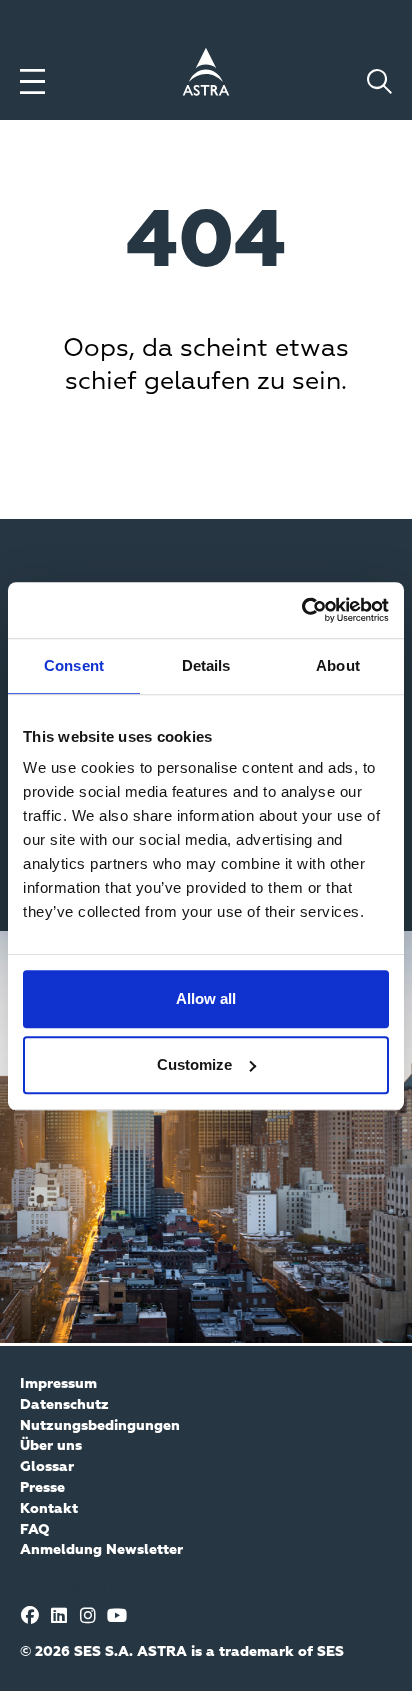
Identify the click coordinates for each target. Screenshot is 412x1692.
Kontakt (49, 1509)
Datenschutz (64, 1405)
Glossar (47, 1467)
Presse (42, 1488)
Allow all (206, 998)
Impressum (58, 1384)
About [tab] (338, 665)
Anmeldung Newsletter (101, 1550)
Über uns (51, 1446)
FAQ (35, 1530)
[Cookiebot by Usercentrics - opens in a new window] (301, 610)
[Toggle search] (379, 81)
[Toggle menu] (32, 81)
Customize (194, 1064)
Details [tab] (206, 665)
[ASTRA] (206, 75)
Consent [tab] (74, 665)
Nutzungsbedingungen (100, 1426)
